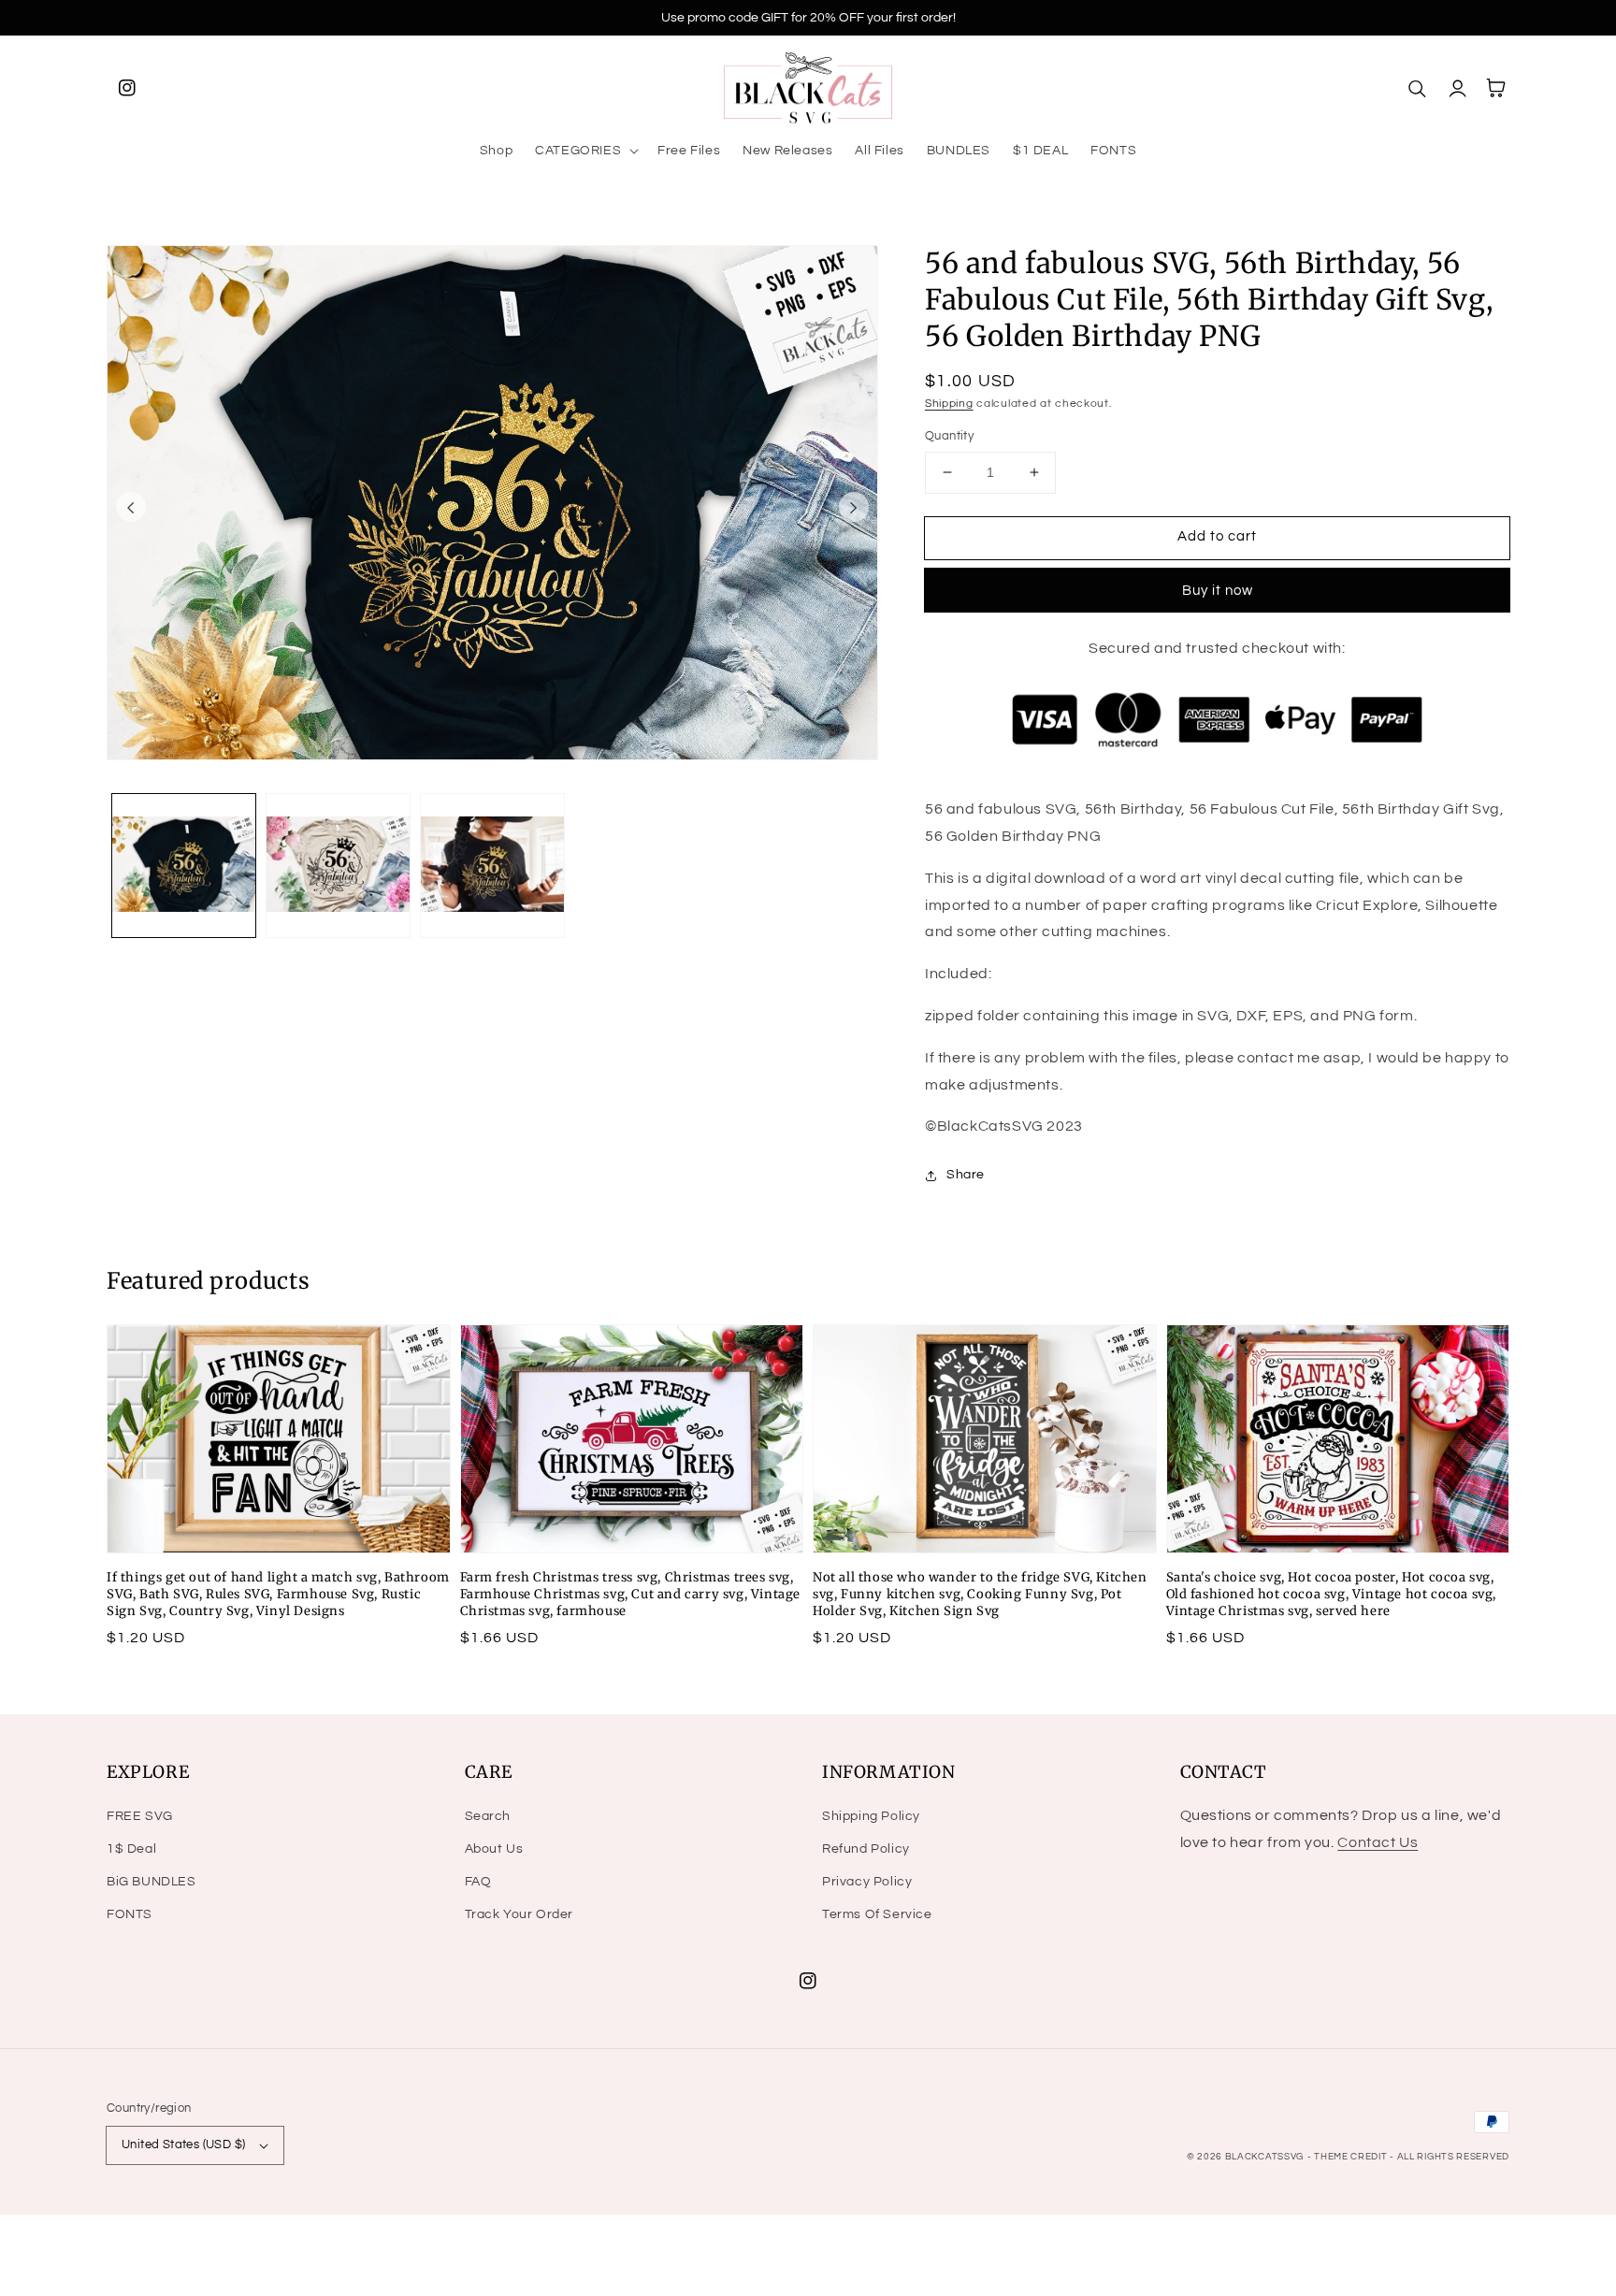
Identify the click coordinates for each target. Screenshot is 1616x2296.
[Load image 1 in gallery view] (184, 866)
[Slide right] (854, 507)
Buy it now (1218, 591)
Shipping (949, 404)
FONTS (130, 1914)
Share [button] (966, 1175)
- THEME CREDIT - (1352, 2157)
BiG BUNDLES (151, 1882)
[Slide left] (131, 507)
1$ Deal (131, 1849)
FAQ (478, 1882)
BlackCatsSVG (1264, 2157)
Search (488, 1816)
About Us (494, 1849)
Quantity (949, 436)
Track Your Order (519, 1914)
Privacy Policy (867, 1882)
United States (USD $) (183, 2144)
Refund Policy (866, 1849)
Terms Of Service (877, 1914)
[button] (585, 151)
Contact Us (1378, 1842)
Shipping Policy (871, 1816)
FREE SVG (140, 1816)
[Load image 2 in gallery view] (338, 866)
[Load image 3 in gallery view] (492, 866)
